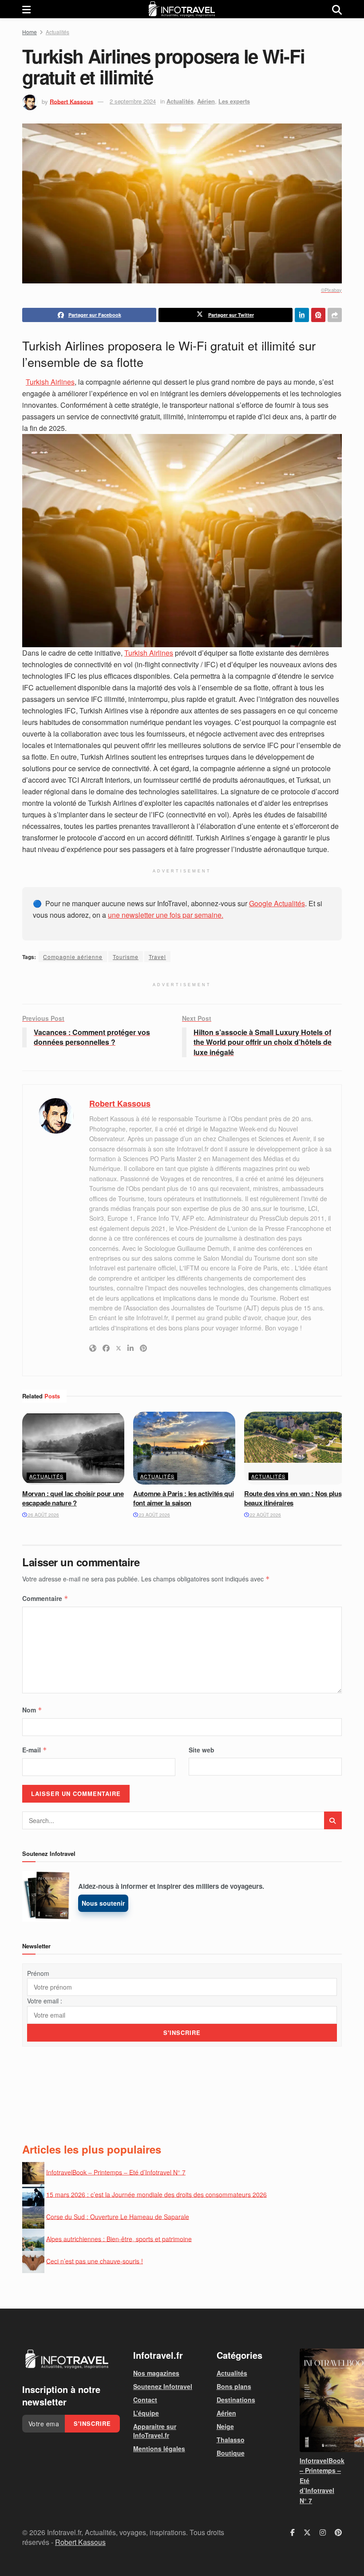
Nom (32, 1710)
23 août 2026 (154, 1515)
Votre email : (45, 2001)
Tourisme (126, 957)
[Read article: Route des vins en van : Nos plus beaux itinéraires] (295, 1448)
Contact (145, 2400)
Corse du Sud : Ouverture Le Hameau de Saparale (118, 2216)
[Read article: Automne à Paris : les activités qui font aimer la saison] (184, 1448)
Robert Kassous (71, 101)
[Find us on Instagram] (323, 2532)
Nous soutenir (103, 1903)
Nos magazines (156, 2373)
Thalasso (231, 2440)
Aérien (206, 101)
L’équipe (146, 2413)
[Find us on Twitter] (307, 2532)
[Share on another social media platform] (335, 315)
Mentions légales (159, 2449)
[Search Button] (337, 9)
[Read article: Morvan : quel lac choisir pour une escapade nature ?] (73, 1448)
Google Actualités (277, 903)
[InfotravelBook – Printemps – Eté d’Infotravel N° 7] (321, 2400)
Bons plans (234, 2386)
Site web (202, 1750)
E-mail (35, 1750)
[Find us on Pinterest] (338, 2532)
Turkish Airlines (50, 382)
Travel (157, 957)
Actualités (57, 32)
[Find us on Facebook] (293, 2532)
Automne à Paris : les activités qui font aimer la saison (184, 1498)
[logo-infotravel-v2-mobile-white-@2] (67, 2359)
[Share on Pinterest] (318, 315)
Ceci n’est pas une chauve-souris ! (95, 2261)
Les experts (234, 101)
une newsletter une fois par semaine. (166, 915)
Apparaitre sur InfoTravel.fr (155, 2431)
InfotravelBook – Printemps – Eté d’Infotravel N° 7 (116, 2172)
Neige (225, 2426)
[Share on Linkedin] (302, 315)
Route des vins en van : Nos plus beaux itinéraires (293, 1498)
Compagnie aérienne (73, 957)
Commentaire (45, 1598)
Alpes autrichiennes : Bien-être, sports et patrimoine (119, 2238)
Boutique (231, 2453)
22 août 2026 (265, 1515)
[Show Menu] (26, 9)
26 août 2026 (43, 1515)
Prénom (38, 1973)
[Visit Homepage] (182, 9)
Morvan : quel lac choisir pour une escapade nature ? (73, 1498)
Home (30, 32)
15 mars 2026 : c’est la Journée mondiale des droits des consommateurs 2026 (156, 2194)
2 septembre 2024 (133, 101)
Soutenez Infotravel (163, 2386)
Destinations (236, 2400)
